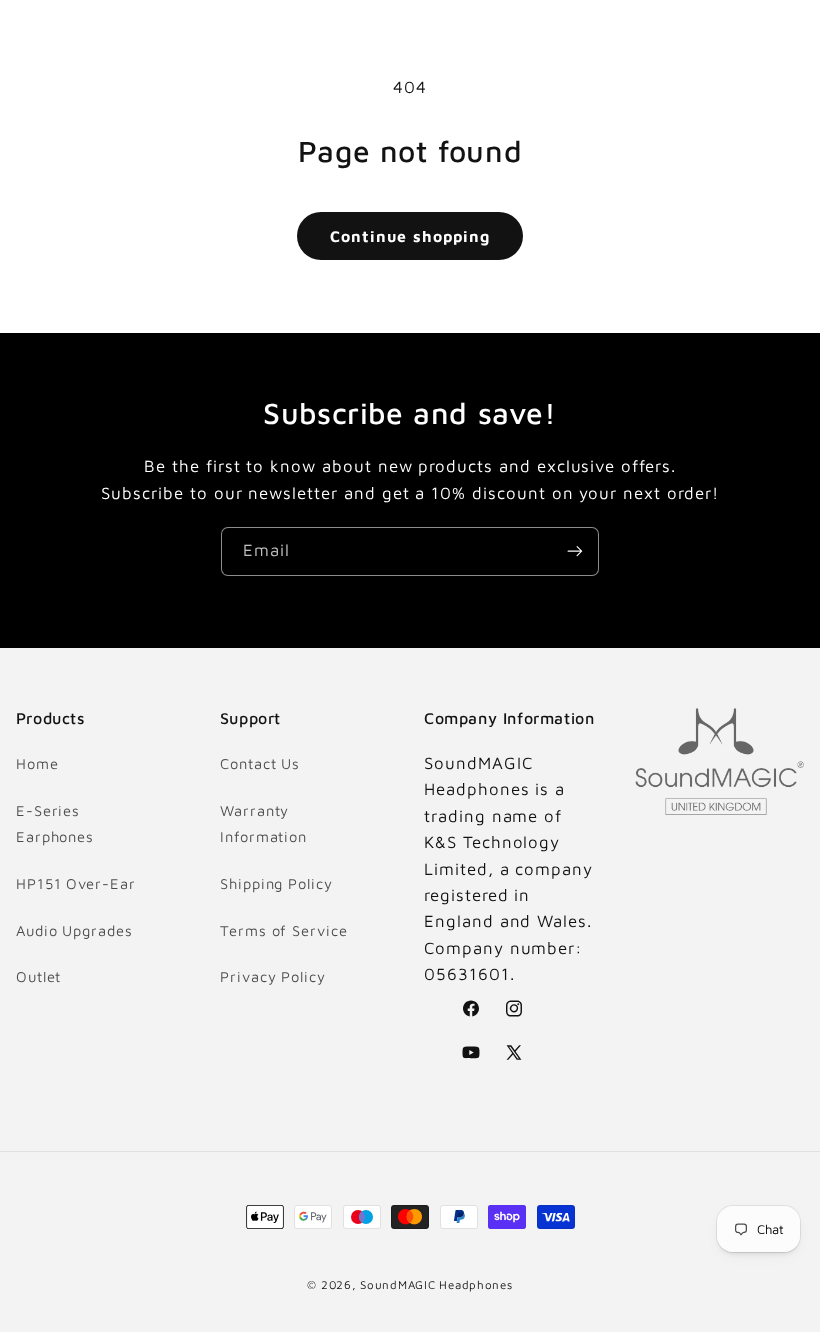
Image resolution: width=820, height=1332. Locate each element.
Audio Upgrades (74, 930)
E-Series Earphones (55, 823)
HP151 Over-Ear (76, 883)
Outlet (39, 976)
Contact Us (260, 763)
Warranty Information (263, 823)
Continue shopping (410, 236)
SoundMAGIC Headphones (436, 1284)
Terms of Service (284, 930)
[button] (42, 36)
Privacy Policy (273, 976)
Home (37, 763)
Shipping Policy (276, 883)
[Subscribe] (575, 551)
